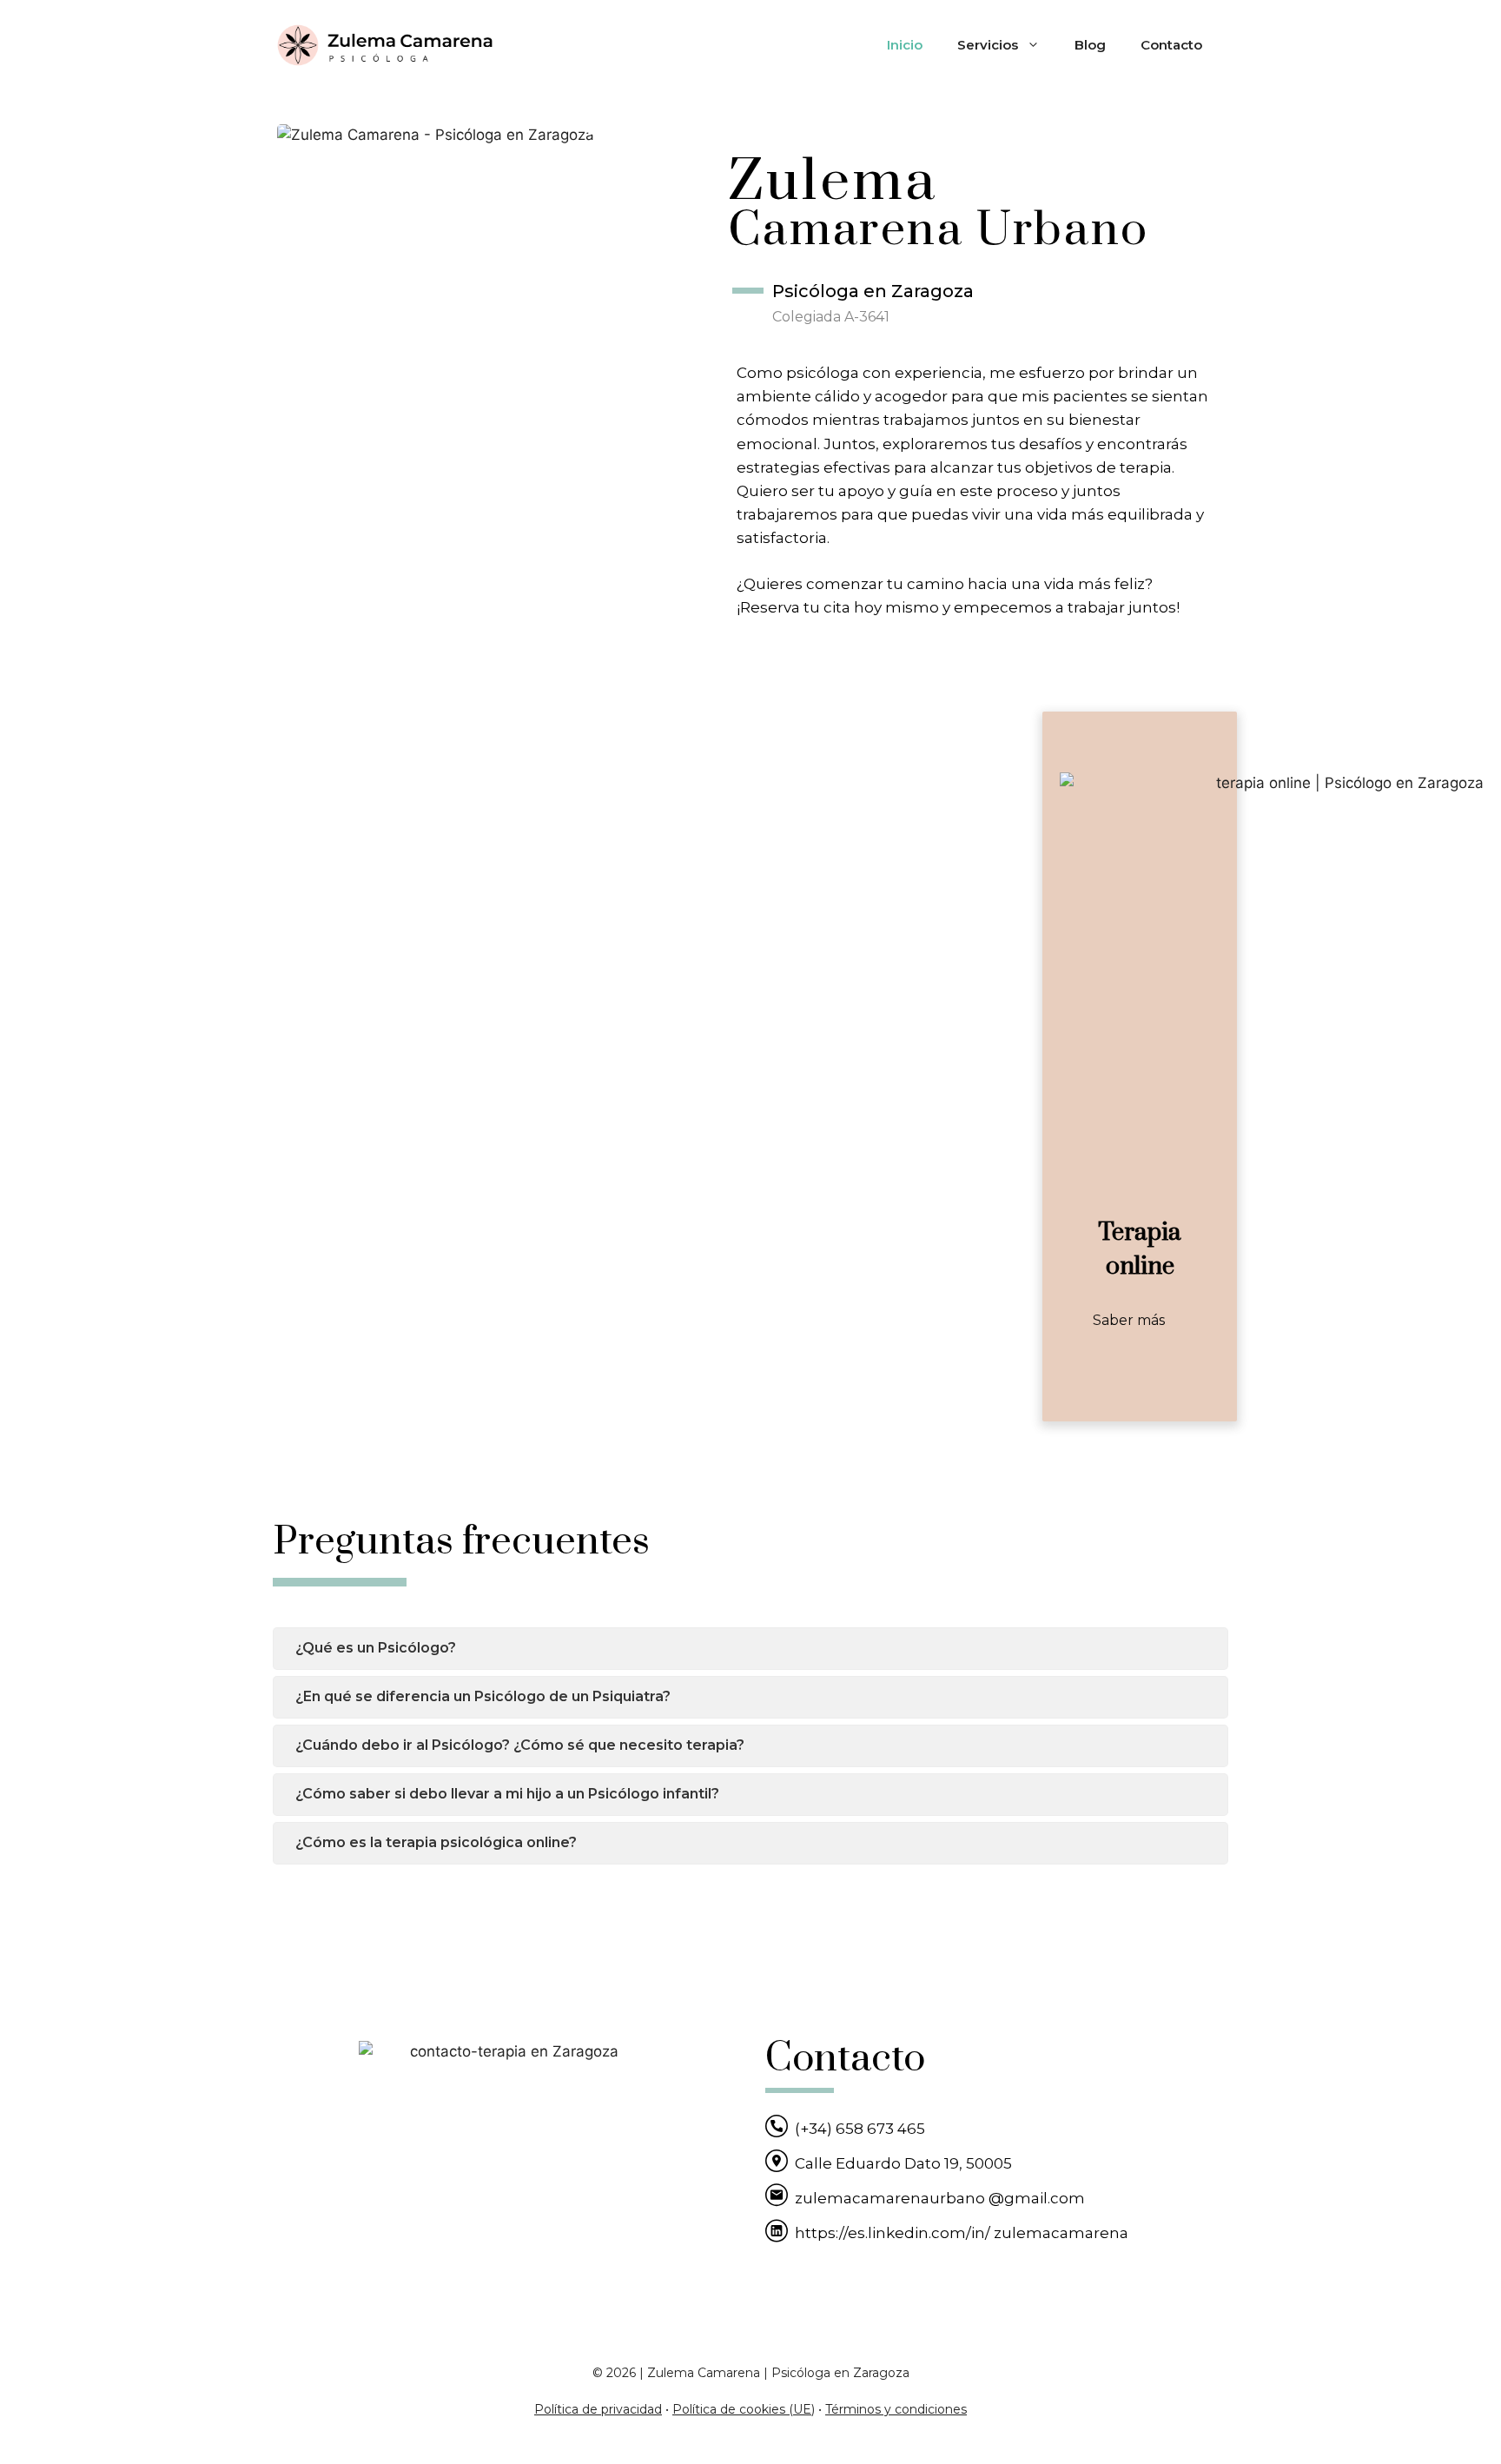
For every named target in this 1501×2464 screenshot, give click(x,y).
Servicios (988, 45)
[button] (1140, 1321)
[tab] (750, 1649)
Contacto (1171, 45)
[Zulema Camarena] (386, 44)
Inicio (905, 45)
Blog (1090, 45)
